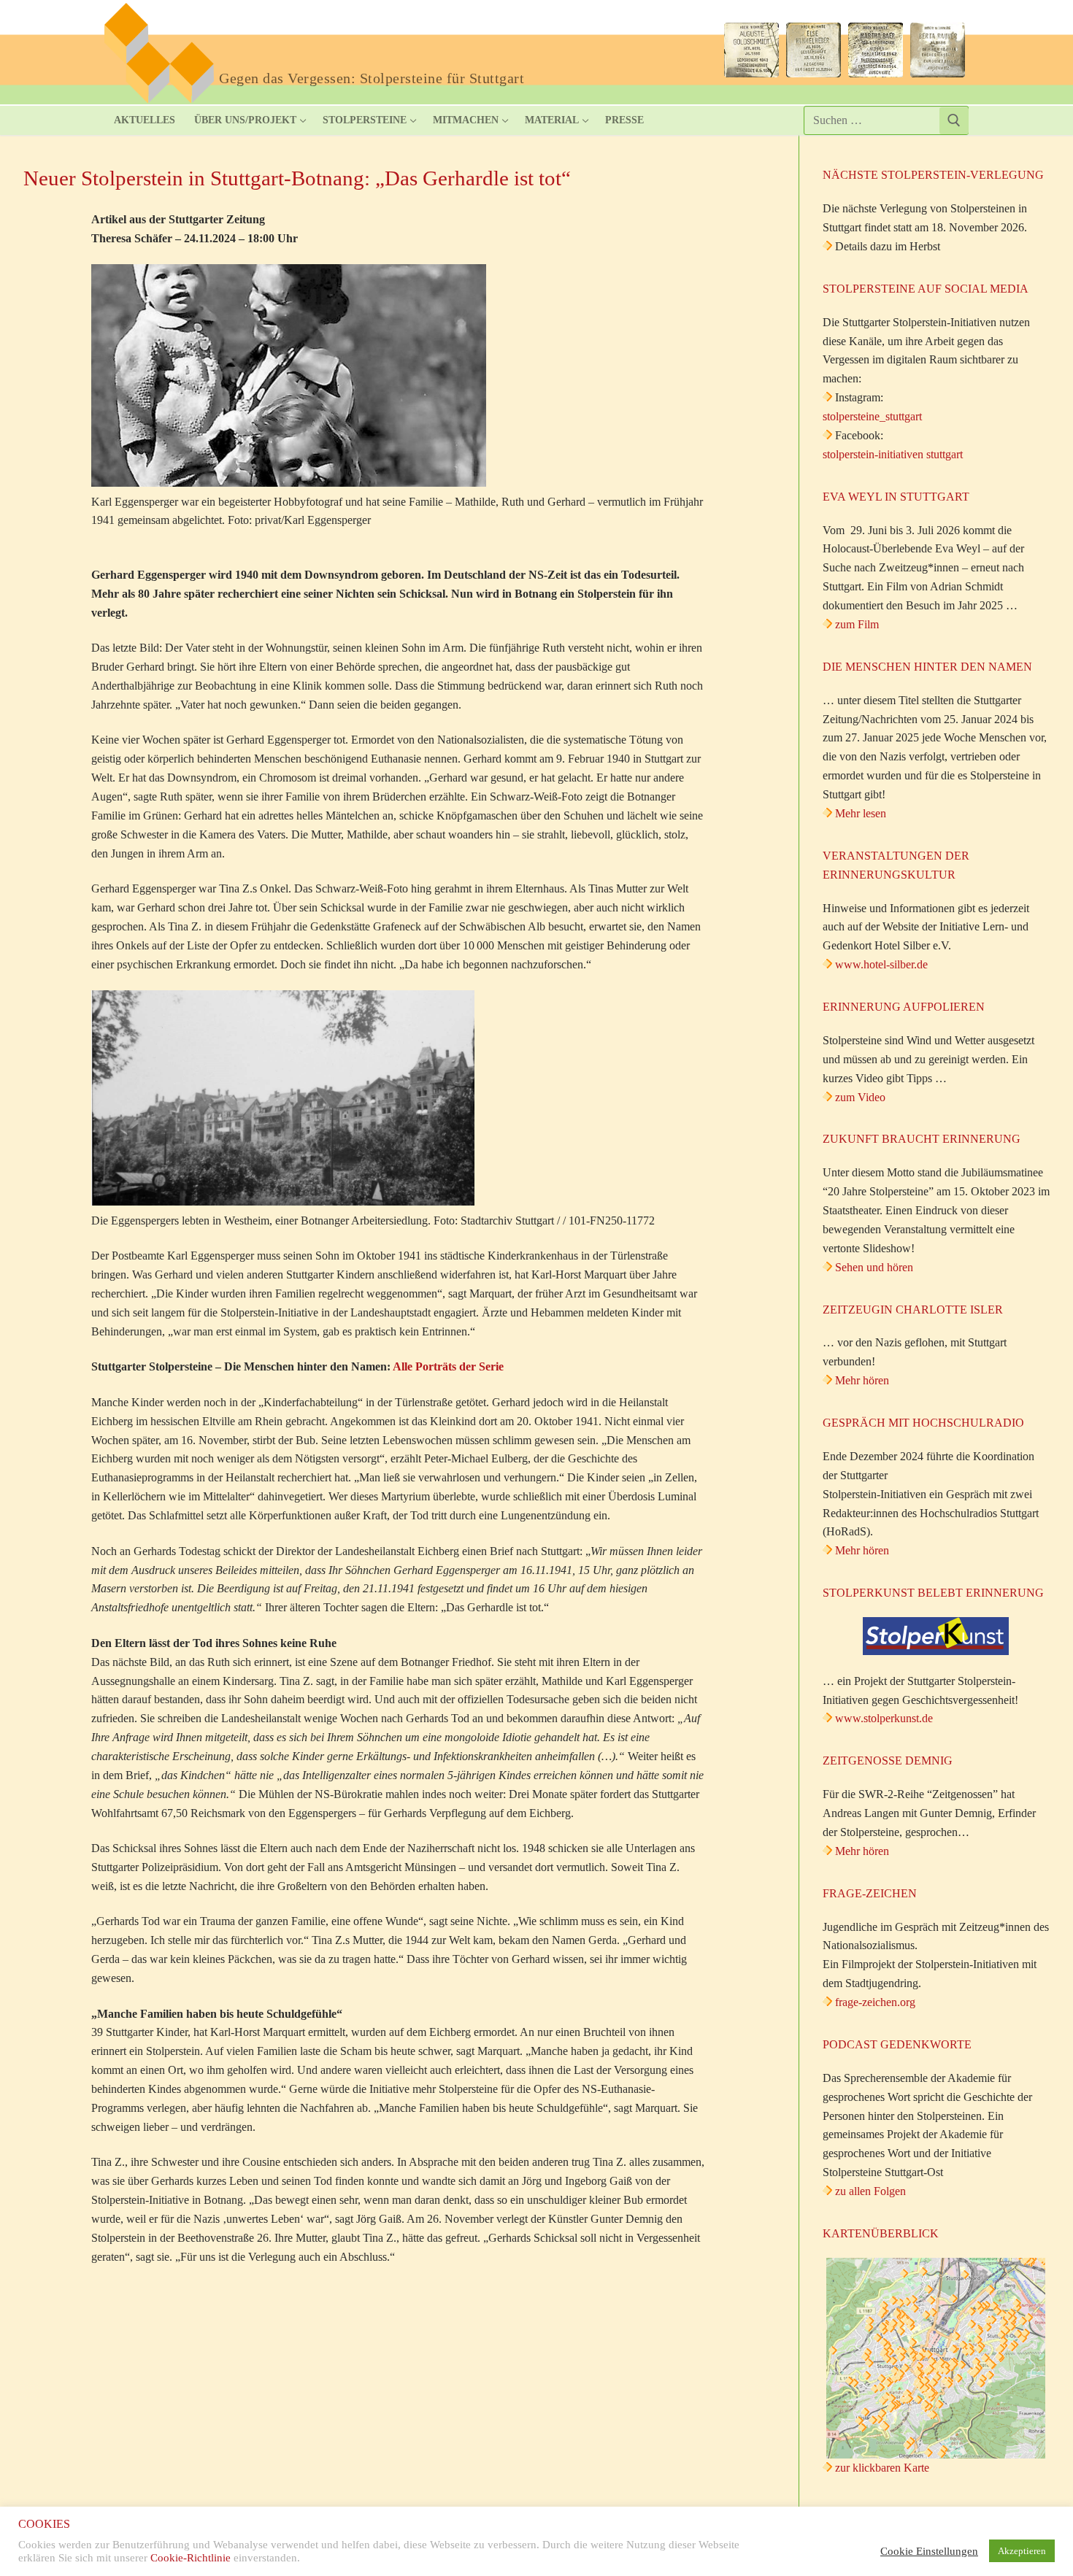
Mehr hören (862, 1380)
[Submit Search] (954, 121)
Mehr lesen (861, 813)
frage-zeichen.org (875, 2002)
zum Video (860, 1097)
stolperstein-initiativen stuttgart (893, 454)
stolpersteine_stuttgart (872, 416)
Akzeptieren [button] (1022, 2551)
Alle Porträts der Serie (448, 1366)
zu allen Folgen (870, 2191)
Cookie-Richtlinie (191, 2558)
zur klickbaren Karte (881, 2468)
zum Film (857, 624)
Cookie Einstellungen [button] (929, 2551)
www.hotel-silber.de (881, 964)
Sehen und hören (874, 1267)
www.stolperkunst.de (884, 1718)
